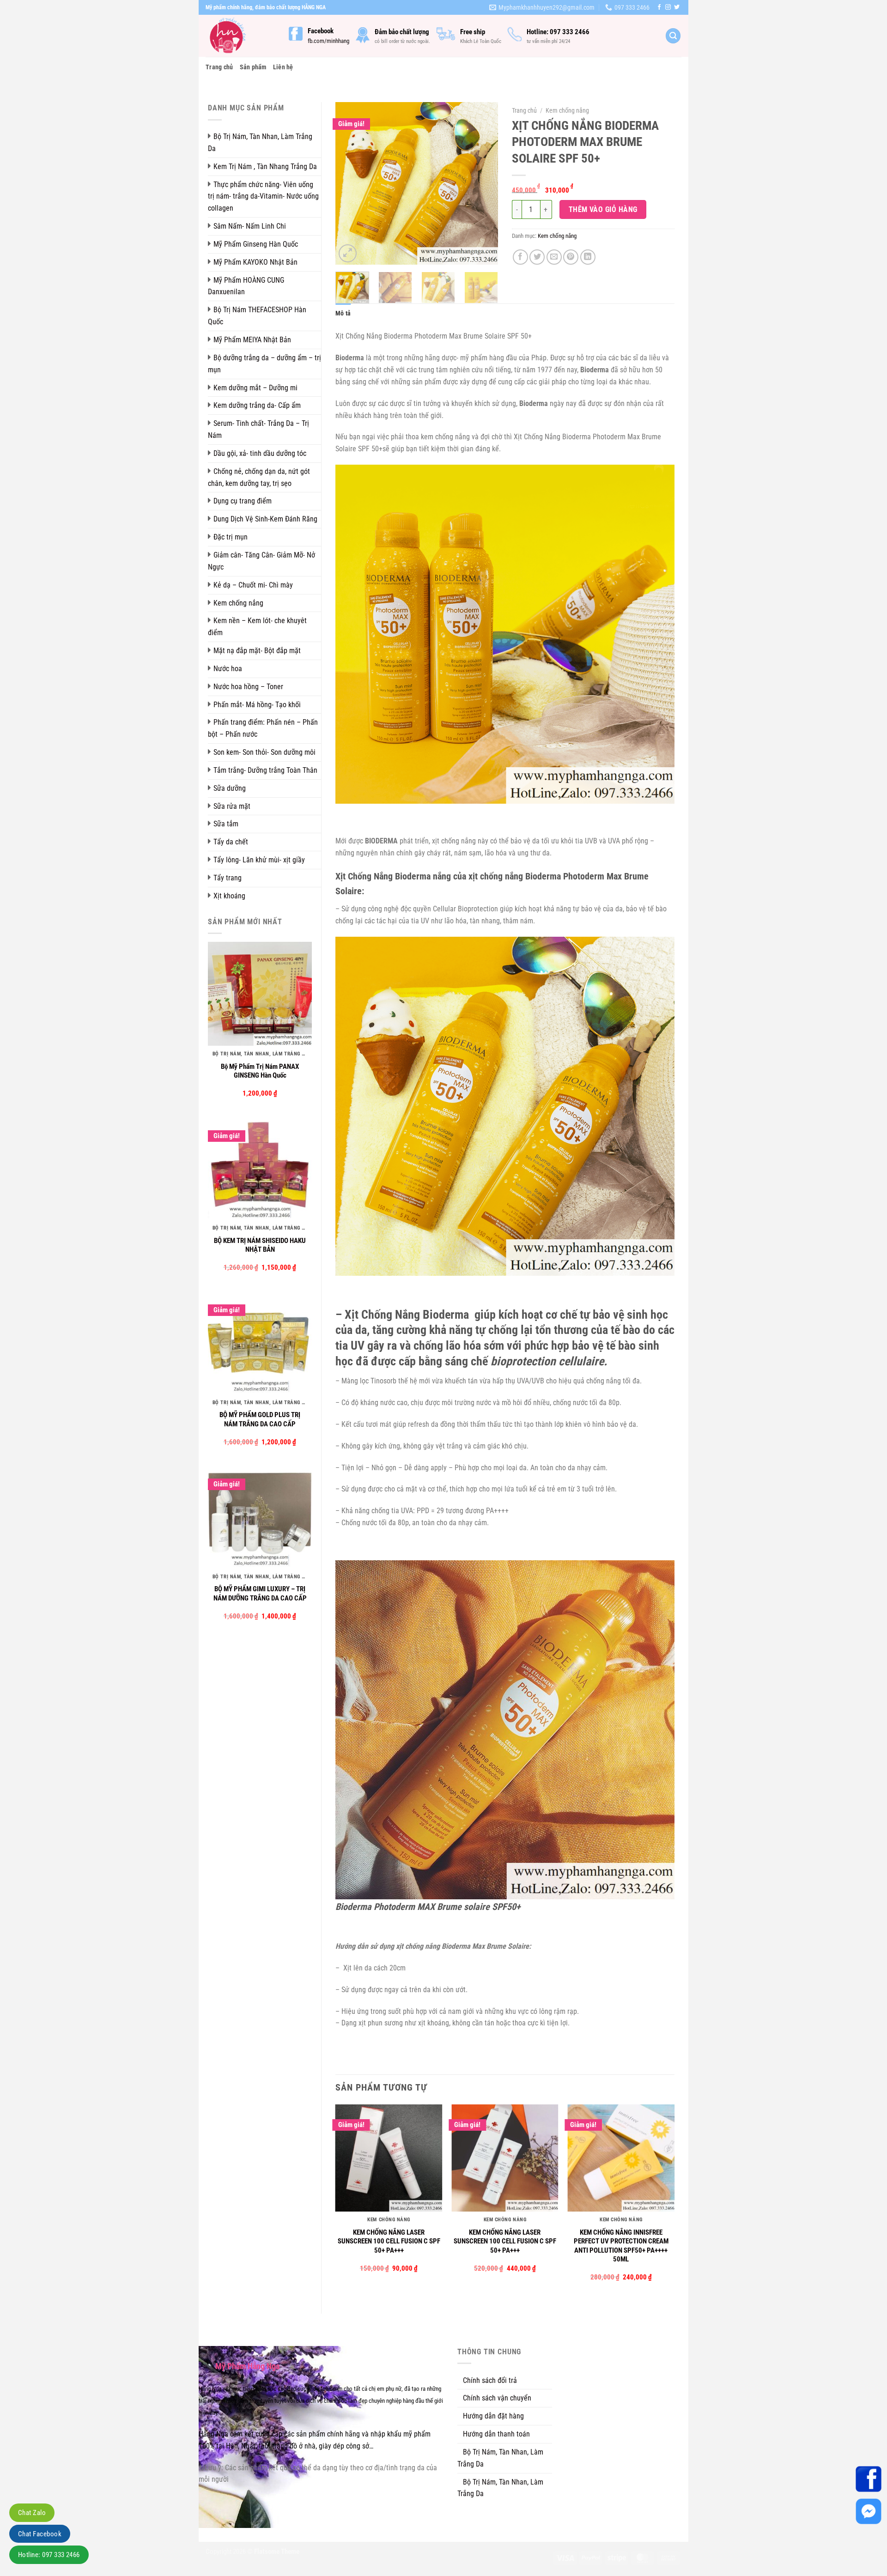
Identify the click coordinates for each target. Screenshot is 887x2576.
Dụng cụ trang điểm (243, 501)
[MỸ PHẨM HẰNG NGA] (240, 36)
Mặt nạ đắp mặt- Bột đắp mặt (257, 651)
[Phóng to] (348, 253)
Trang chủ (219, 67)
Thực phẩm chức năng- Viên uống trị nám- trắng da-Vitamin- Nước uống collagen (263, 197)
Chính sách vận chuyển (497, 2398)
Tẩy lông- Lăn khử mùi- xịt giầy (259, 860)
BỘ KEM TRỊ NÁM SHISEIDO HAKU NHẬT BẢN (260, 1245)
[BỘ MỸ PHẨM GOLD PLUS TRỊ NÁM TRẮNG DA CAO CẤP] (260, 1342)
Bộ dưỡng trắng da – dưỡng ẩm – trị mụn (264, 364)
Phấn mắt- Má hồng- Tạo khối (257, 705)
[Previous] (350, 183)
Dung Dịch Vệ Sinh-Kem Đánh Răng (265, 519)
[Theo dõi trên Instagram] (668, 7)
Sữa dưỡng (230, 788)
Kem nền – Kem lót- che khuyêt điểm (257, 627)
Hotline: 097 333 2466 (49, 2555)
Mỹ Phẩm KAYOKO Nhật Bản (255, 262)
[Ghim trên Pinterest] (571, 257)
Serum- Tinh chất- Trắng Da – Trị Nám (258, 429)
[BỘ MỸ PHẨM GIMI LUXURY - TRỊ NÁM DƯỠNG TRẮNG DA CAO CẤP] (260, 1516)
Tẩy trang (228, 878)
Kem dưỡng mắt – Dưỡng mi (255, 388)
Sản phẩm (253, 67)
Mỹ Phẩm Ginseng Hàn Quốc (256, 244)
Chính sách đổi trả (490, 2380)
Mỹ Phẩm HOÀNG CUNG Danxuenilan (246, 286)
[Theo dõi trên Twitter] (677, 7)
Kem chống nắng (238, 603)
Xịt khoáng (229, 896)
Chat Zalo (32, 2513)
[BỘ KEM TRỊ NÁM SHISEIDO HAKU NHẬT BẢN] (260, 1168)
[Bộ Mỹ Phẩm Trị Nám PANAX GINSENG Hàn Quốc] (260, 994)
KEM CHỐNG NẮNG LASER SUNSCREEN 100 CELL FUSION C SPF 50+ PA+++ (389, 2241)
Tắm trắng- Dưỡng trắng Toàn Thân (265, 770)
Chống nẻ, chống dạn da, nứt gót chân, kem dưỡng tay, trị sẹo (259, 477)
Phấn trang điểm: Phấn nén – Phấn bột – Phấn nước (263, 728)
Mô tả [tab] (343, 313)
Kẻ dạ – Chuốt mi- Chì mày (253, 585)
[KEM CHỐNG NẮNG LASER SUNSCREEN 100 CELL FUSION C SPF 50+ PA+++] (389, 2158)
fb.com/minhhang (328, 41)
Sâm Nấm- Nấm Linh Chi (250, 226)
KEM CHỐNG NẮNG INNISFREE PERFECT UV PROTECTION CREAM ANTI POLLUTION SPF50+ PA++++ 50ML (621, 2246)
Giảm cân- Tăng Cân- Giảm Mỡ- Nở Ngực (261, 561)
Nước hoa (228, 669)
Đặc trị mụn (231, 537)
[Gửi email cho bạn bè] (554, 257)
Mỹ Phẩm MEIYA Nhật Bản (252, 340)
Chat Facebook (40, 2534)
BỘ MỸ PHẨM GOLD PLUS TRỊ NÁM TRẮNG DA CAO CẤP (260, 1419)
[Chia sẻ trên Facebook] (520, 257)
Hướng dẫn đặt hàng (493, 2416)
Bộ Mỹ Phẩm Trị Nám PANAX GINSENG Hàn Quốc (260, 1071)
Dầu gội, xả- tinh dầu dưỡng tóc (260, 453)
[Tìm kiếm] (673, 36)
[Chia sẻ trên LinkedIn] (588, 257)
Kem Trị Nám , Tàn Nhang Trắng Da (265, 167)
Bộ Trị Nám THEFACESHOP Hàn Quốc (257, 316)
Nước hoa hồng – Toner (248, 687)
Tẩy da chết (231, 842)
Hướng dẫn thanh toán (496, 2434)
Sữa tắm (226, 824)
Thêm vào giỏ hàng (603, 209)
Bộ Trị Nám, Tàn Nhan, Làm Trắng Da (260, 142)
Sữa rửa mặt (232, 806)
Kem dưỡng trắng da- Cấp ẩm (257, 405)
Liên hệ (283, 67)
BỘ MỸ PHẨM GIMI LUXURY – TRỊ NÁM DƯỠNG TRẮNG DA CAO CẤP (260, 1594)
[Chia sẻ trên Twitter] (537, 257)
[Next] (483, 183)
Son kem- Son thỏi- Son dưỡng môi (264, 752)
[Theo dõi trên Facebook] (659, 7)
